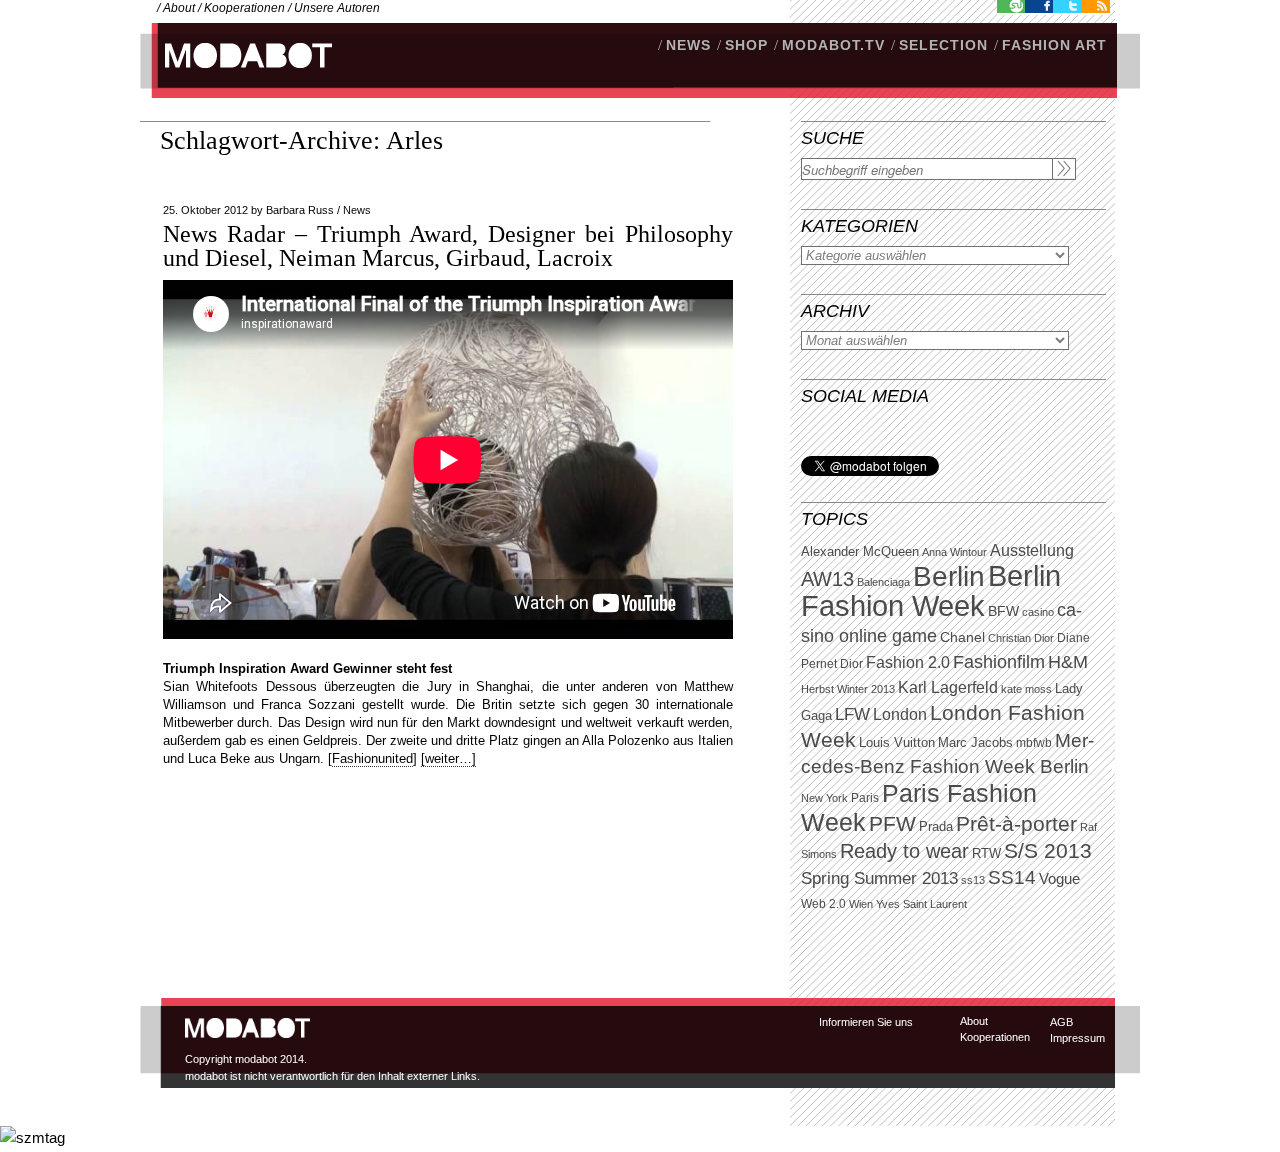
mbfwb (1034, 743)
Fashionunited (372, 758)
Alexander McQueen (860, 552)
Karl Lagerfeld (948, 687)
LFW (852, 714)
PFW (892, 823)
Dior (851, 664)
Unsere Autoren (337, 8)
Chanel (962, 637)
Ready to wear (904, 850)
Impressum (1077, 1038)
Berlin (949, 576)
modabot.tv (833, 45)
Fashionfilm (999, 662)
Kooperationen (244, 8)
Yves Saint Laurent (921, 904)
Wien (861, 904)
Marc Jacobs (975, 742)
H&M (1068, 661)
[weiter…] (448, 758)
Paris (865, 798)
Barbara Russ (300, 210)
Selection (943, 45)
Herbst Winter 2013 (848, 689)
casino (1038, 612)
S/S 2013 (1048, 851)
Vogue (1059, 879)
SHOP (746, 45)
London (900, 714)
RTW (986, 853)
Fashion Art (1054, 45)
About (179, 8)
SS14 (1012, 877)
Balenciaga (883, 582)
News (357, 210)
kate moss (1026, 689)
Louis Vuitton (897, 743)
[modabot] (237, 75)
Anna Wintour (954, 552)
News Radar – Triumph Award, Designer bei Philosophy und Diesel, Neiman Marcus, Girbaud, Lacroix (448, 246)
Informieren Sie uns (866, 1022)
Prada (936, 827)
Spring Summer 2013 (879, 878)
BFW (1003, 611)
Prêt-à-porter (1016, 823)
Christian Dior (1021, 638)
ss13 (973, 880)
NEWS (688, 45)
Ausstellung (1032, 550)
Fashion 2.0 (908, 662)
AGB (1061, 1022)
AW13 (827, 579)
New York (824, 798)
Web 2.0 (823, 904)
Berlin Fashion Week (931, 590)
